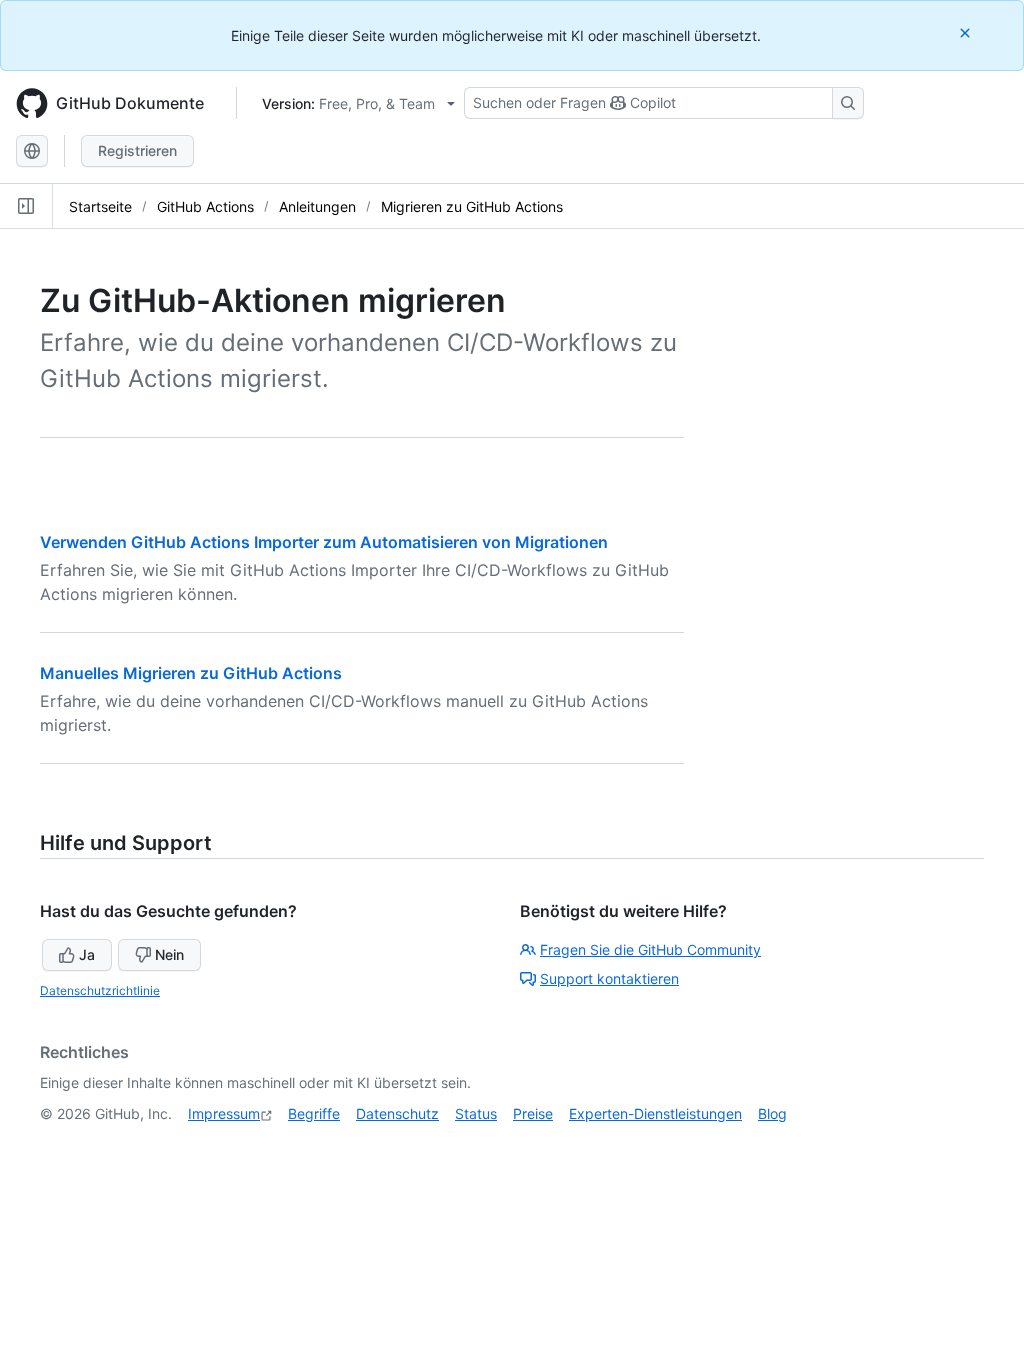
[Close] (967, 32)
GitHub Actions (205, 206)
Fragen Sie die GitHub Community (650, 949)
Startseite (100, 206)
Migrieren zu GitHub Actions (472, 206)
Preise (533, 1113)
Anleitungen (317, 206)
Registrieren (137, 150)
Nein (169, 954)
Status (476, 1113)
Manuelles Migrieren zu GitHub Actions (191, 673)
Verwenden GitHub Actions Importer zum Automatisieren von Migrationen (324, 542)
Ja (87, 954)
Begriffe (314, 1113)
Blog (772, 1113)
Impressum (224, 1113)
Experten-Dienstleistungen (655, 1113)
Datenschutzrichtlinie (100, 990)
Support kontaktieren (609, 978)
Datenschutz (397, 1113)
